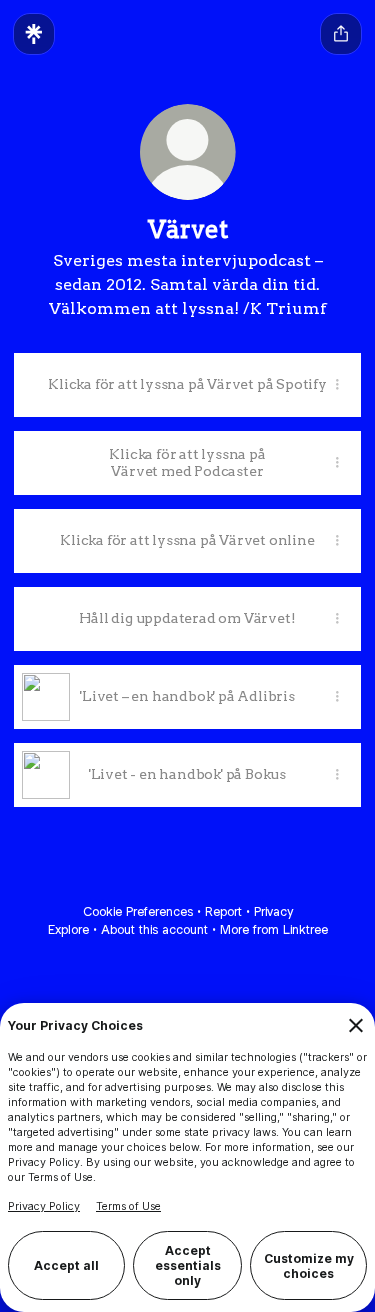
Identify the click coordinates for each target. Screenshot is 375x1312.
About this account (154, 929)
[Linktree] (34, 34)
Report (223, 911)
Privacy (273, 911)
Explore (68, 929)
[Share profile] (341, 34)
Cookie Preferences (138, 911)
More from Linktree (274, 929)
